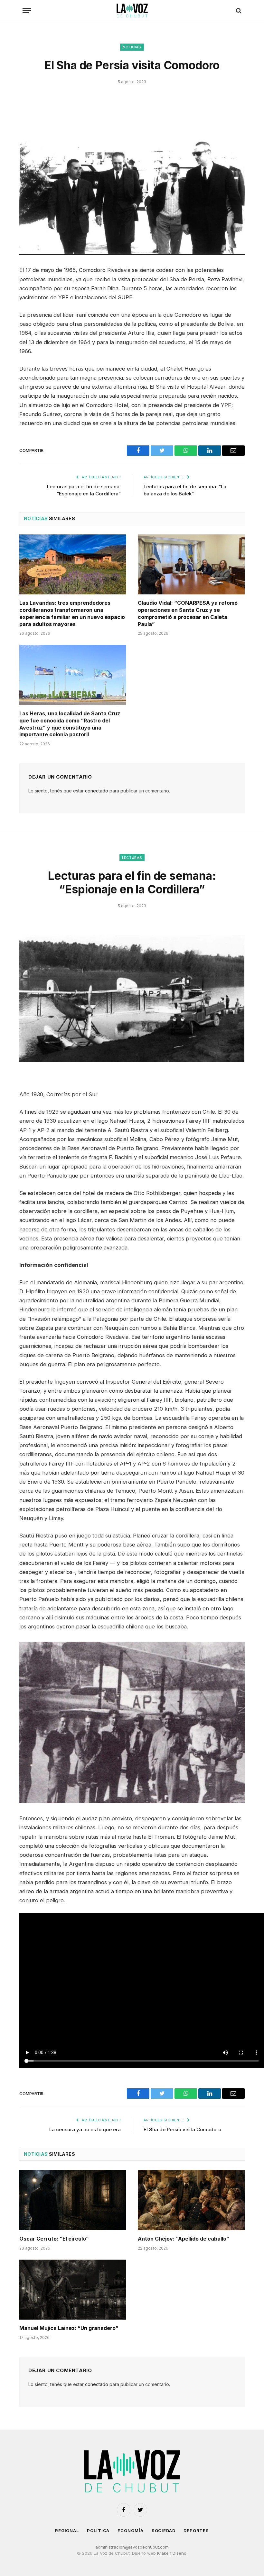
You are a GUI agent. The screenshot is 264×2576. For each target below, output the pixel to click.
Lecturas (132, 858)
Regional (67, 2531)
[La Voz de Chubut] (132, 10)
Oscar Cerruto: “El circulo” (54, 2239)
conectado (97, 791)
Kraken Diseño (172, 2553)
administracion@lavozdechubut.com (132, 2547)
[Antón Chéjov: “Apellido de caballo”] (191, 2200)
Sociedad (164, 2531)
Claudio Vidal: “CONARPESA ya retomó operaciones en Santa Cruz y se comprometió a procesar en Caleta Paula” (188, 613)
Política (98, 2531)
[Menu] (27, 10)
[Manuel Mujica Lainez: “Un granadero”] (73, 2290)
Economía (130, 2531)
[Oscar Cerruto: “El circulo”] (73, 2200)
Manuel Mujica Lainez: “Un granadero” (69, 2328)
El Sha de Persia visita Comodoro (182, 2129)
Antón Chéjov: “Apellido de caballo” (184, 2239)
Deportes (196, 2531)
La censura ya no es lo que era (85, 2129)
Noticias (132, 47)
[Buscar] (238, 10)
